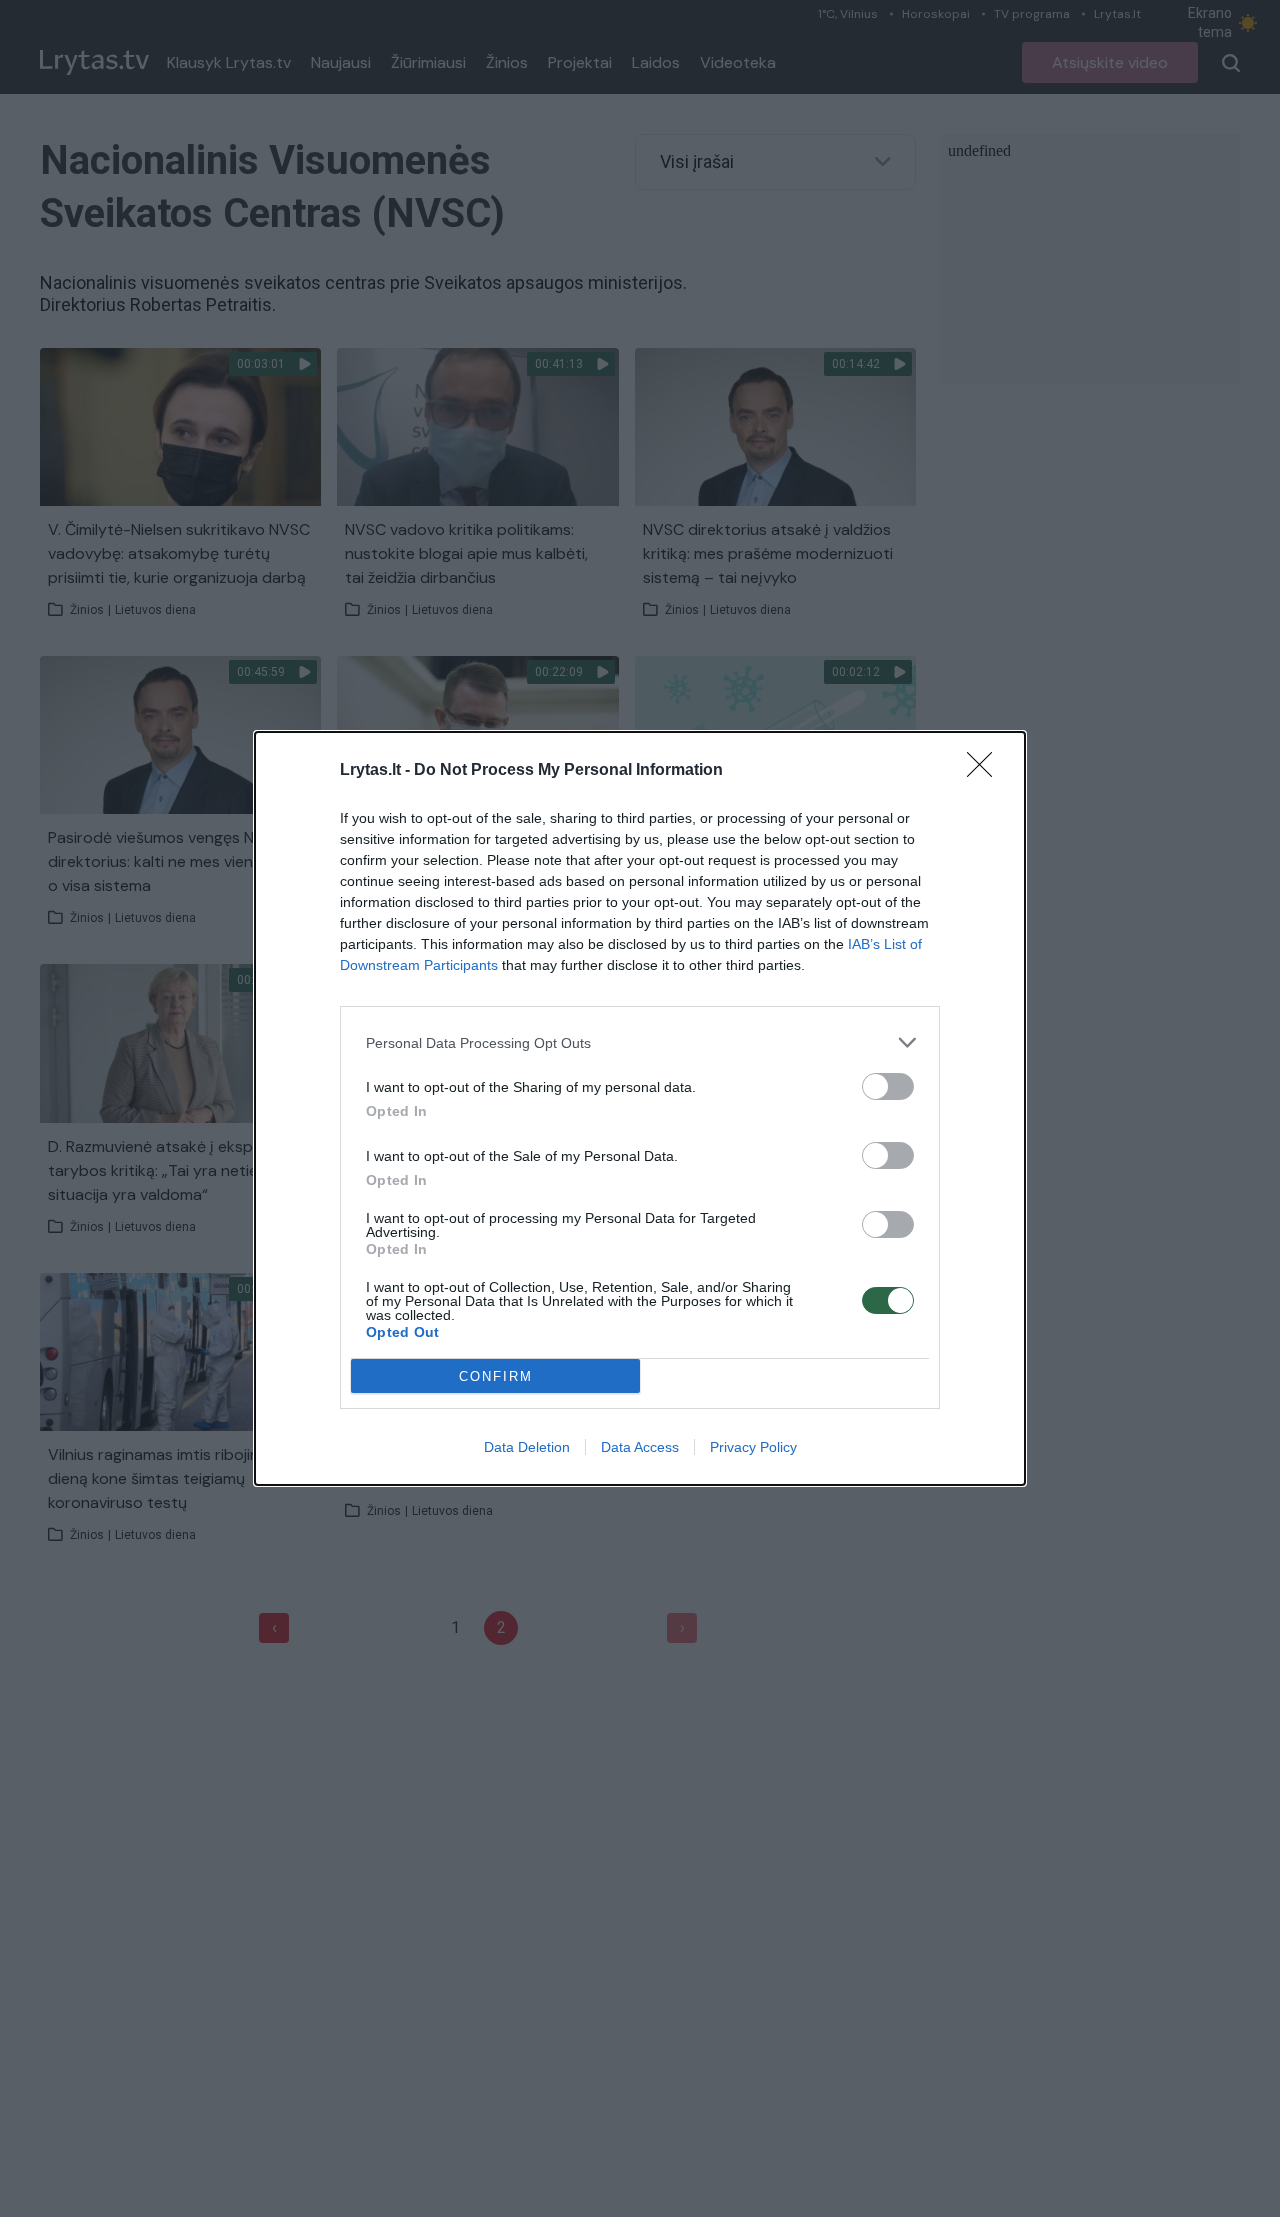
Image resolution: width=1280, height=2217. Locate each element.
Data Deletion (527, 1447)
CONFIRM (496, 1376)
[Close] (986, 771)
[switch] (888, 1086)
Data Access (640, 1447)
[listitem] (640, 1042)
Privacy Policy (753, 1447)
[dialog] (640, 1108)
